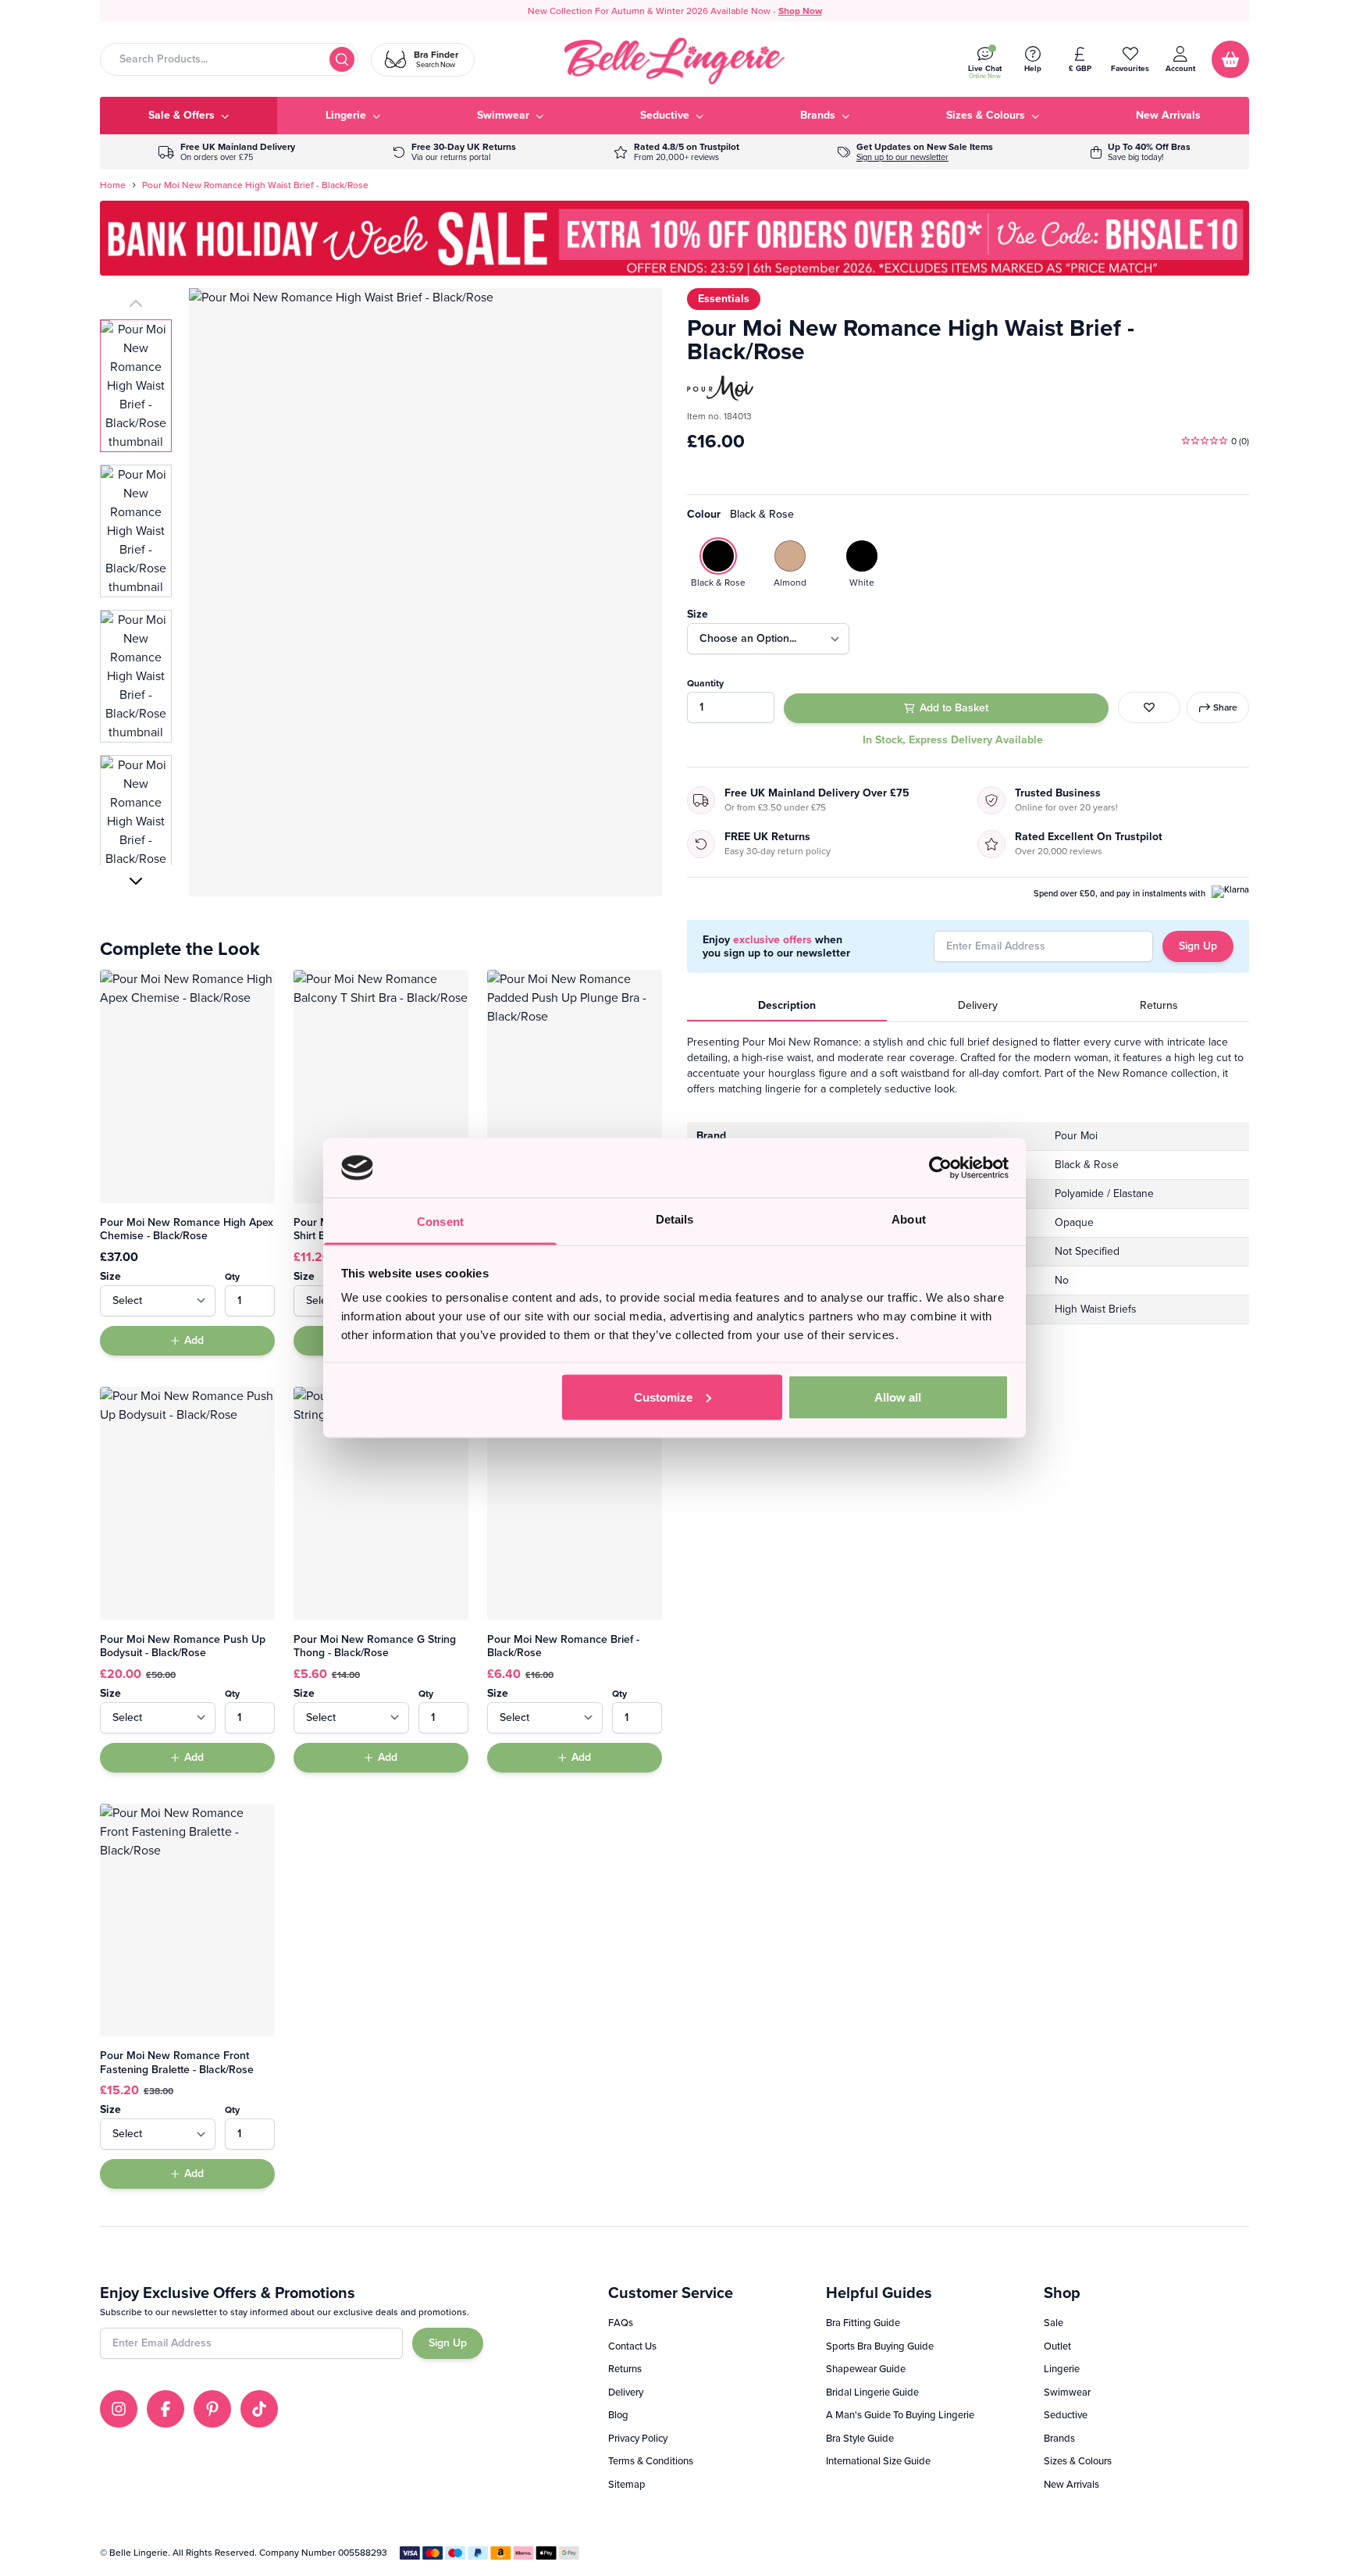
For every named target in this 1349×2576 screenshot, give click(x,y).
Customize (663, 1397)
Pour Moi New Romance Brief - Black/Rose (563, 1646)
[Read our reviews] (676, 152)
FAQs (621, 2323)
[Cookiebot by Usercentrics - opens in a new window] (940, 1167)
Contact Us (632, 2346)
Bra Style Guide (860, 2438)
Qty (232, 1277)
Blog (618, 2415)
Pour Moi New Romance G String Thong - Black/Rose (375, 1646)
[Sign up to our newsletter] (915, 152)
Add (194, 1340)
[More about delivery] (227, 152)
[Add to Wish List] (1149, 707)
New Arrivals (1071, 2484)
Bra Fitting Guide (863, 2323)
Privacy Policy (638, 2438)
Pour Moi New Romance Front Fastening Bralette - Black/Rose (177, 2063)
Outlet (1057, 2346)
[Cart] (1230, 59)
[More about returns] (454, 152)
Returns (625, 2369)
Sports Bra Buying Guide (880, 2346)
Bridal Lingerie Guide (872, 2392)
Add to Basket (954, 708)
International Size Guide (878, 2461)
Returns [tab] (1159, 1005)
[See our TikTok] (259, 2409)
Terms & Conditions (651, 2461)
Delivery (626, 2392)
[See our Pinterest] (212, 2409)
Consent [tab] (440, 1222)
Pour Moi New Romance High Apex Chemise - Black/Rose (187, 1229)
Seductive (1066, 2415)
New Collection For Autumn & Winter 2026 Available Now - (675, 11)
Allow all (898, 1397)
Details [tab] (675, 1219)
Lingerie (1062, 2369)
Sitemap (627, 2484)
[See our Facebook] (166, 2409)
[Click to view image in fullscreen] (425, 592)
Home (113, 185)
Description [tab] (787, 1005)
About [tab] (909, 1219)
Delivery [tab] (978, 1005)
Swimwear (1067, 2392)
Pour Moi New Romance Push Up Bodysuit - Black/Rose (183, 1646)
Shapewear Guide (866, 2369)
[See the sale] (1141, 152)
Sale (1054, 2323)
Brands (1059, 2438)
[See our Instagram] (119, 2409)
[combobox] (229, 59)
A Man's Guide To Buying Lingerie (900, 2415)
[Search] (342, 59)
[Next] (136, 881)
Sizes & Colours (1078, 2461)
